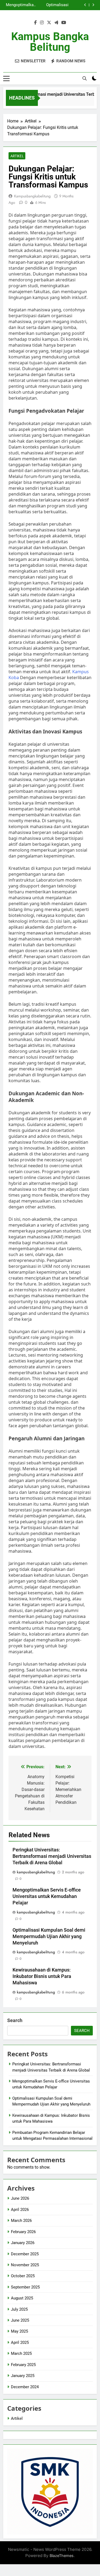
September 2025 (25, 2287)
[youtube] (64, 23)
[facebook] (35, 23)
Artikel (17, 156)
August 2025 (22, 2298)
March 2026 (21, 2221)
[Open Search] (85, 78)
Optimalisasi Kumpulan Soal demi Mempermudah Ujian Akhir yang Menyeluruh (49, 1936)
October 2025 (23, 2276)
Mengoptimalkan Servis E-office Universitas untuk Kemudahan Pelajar (47, 1896)
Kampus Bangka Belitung (50, 42)
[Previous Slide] (85, 5)
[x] (49, 23)
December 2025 (25, 2254)
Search (15, 2020)
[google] (56, 23)
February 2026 (23, 2232)
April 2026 (20, 2210)
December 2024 (25, 2387)
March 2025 (21, 2353)
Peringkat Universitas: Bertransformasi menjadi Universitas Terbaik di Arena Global (52, 1856)
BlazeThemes (62, 2556)
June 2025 (20, 2320)
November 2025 (25, 2265)
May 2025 (19, 2331)
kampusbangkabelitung (32, 196)
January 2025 (23, 2376)
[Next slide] (93, 5)
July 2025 (19, 2309)
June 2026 (20, 2198)
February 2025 (23, 2365)
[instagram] (42, 23)
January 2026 (23, 2243)
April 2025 (20, 2342)
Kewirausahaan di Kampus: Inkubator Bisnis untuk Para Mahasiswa (44, 5)
